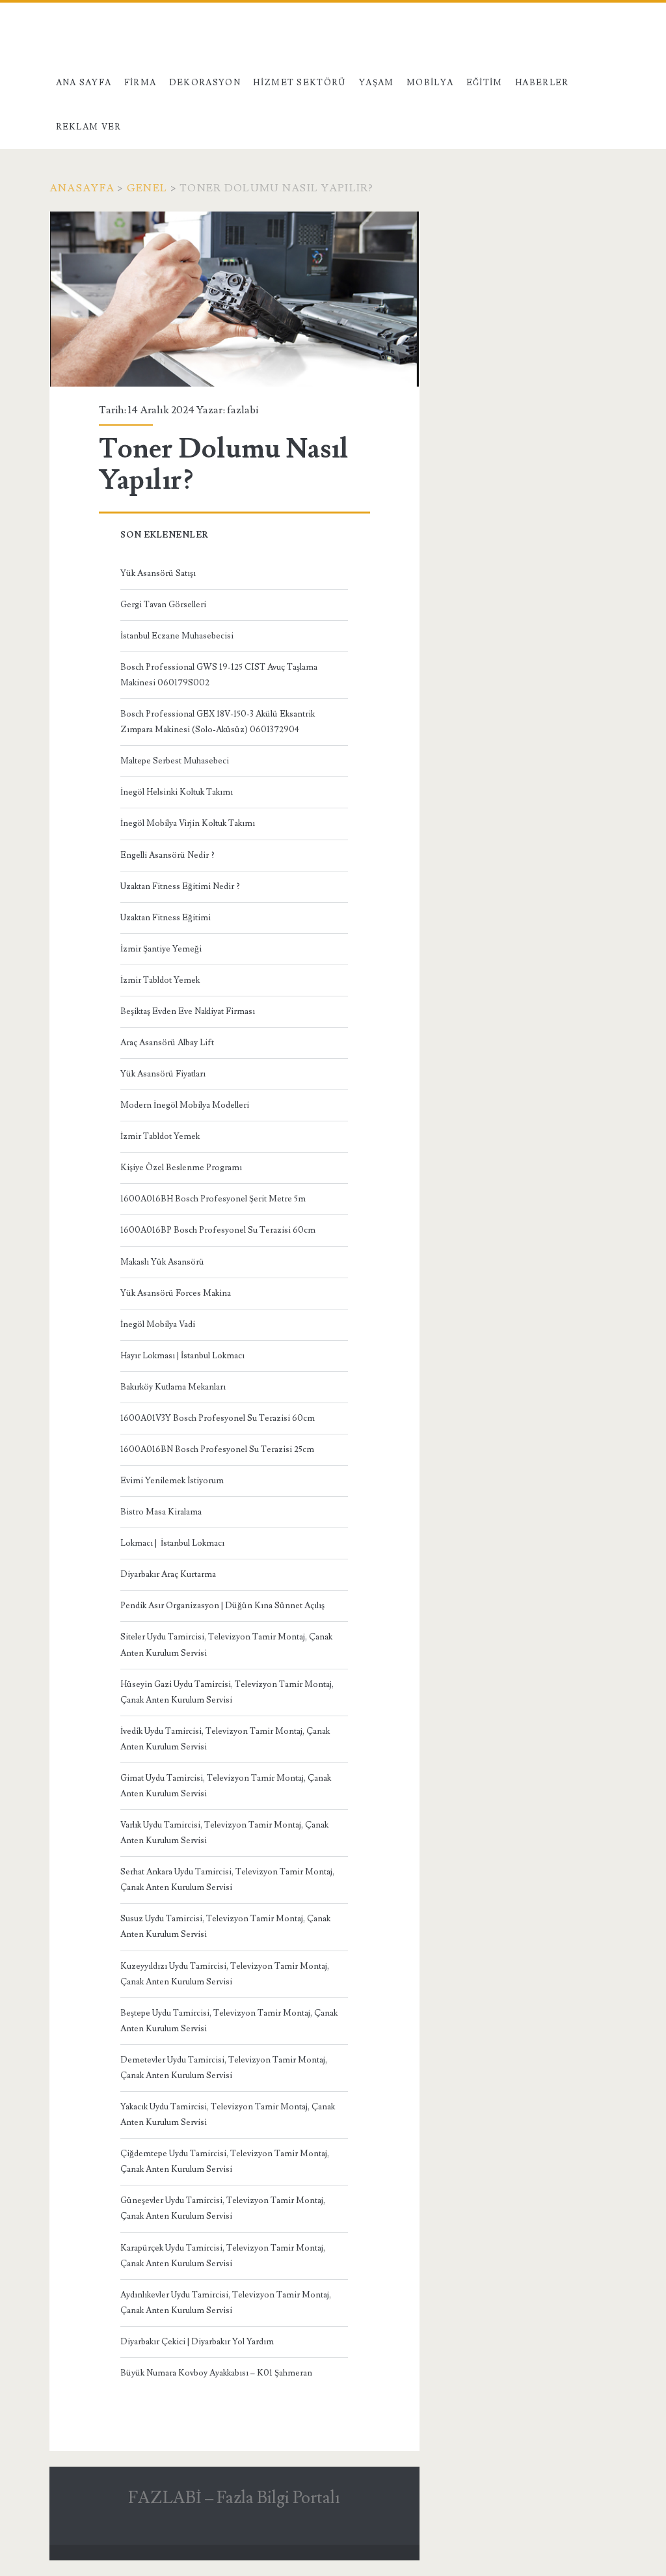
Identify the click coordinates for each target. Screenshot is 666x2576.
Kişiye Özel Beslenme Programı (181, 1168)
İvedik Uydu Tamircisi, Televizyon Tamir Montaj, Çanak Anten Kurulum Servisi (225, 1739)
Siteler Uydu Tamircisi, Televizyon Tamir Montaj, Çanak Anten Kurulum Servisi (226, 1645)
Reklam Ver (89, 127)
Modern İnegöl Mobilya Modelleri (185, 1105)
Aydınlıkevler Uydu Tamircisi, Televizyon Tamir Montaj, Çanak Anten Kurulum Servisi (226, 2303)
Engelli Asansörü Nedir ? (167, 855)
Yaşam (377, 83)
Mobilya (430, 83)
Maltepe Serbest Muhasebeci (175, 761)
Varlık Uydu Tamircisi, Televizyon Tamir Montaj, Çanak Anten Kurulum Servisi (224, 1833)
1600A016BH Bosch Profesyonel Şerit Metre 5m (213, 1199)
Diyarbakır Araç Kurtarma (168, 1574)
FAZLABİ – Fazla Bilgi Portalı (234, 2498)
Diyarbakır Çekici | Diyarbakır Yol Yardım (197, 2342)
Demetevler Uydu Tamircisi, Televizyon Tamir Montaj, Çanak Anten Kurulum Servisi (224, 2068)
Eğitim (485, 83)
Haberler (542, 83)
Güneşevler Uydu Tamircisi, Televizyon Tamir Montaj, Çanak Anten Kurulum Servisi (223, 2208)
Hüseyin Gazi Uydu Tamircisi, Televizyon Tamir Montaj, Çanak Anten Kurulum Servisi (227, 1692)
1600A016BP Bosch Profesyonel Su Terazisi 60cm (218, 1230)
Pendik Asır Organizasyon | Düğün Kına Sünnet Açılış (222, 1606)
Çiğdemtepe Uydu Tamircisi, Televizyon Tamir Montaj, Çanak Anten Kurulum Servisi (225, 2161)
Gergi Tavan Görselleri (163, 605)
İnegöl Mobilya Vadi (158, 1324)
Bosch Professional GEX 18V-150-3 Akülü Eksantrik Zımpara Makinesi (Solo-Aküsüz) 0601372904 (218, 722)
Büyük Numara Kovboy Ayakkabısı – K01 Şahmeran (216, 2373)
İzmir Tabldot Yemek (160, 980)
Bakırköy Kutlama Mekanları (173, 1387)
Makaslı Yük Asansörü (162, 1262)
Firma (140, 83)
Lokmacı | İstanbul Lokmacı (172, 1543)
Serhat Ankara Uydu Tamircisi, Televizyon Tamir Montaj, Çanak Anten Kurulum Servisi (227, 1880)
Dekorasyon (205, 83)
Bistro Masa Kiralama (161, 1512)
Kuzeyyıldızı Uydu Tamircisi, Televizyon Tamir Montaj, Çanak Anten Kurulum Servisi (225, 1974)
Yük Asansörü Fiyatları (163, 1074)
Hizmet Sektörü (300, 83)
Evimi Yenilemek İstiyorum (172, 1481)
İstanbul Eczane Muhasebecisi (177, 636)
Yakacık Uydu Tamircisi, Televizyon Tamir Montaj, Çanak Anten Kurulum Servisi (228, 2115)
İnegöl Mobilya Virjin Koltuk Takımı (188, 823)
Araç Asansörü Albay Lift (167, 1043)
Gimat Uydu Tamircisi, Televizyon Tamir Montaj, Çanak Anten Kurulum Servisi (226, 1786)
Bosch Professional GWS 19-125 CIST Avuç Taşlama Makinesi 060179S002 (219, 675)
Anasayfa (82, 188)
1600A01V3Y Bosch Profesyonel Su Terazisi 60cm (218, 1418)
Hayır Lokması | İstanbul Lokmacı (182, 1356)
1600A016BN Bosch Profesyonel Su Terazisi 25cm (217, 1449)
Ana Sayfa (84, 83)
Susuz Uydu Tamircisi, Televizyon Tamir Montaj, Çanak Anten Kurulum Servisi (225, 1926)
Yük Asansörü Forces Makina (176, 1293)
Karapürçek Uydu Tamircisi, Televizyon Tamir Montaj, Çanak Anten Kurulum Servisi (223, 2256)
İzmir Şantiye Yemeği (161, 949)
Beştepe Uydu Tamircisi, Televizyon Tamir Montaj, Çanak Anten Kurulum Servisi (229, 2021)
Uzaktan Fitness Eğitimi (166, 918)
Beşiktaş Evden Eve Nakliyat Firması (188, 1011)
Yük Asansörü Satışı (158, 573)
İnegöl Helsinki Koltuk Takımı (177, 792)
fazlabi (243, 410)
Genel (147, 188)
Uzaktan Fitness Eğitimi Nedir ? (180, 886)
